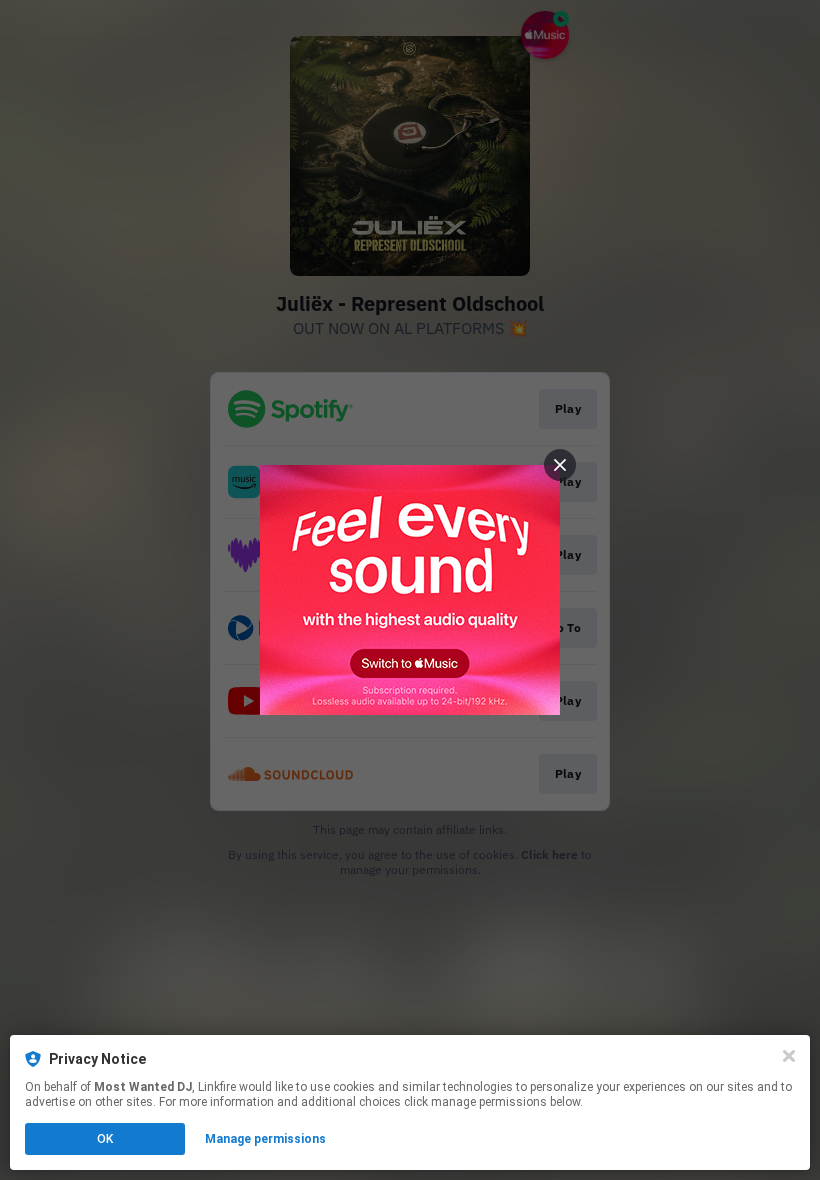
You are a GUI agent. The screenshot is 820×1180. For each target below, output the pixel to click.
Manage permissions (265, 1139)
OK (105, 1139)
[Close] (789, 1056)
